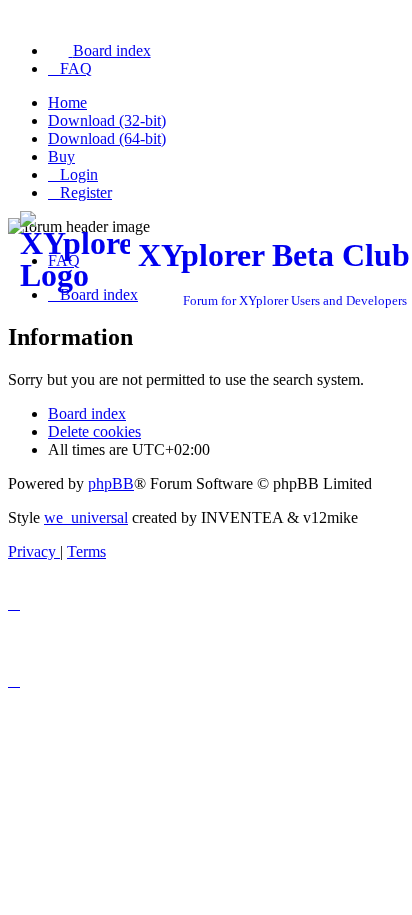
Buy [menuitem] (61, 156)
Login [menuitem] (79, 174)
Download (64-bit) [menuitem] (107, 138)
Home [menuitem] (67, 102)
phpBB (111, 483)
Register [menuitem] (86, 192)
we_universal (86, 517)
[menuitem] (99, 50)
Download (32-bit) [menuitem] (107, 120)
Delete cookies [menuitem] (94, 431)
